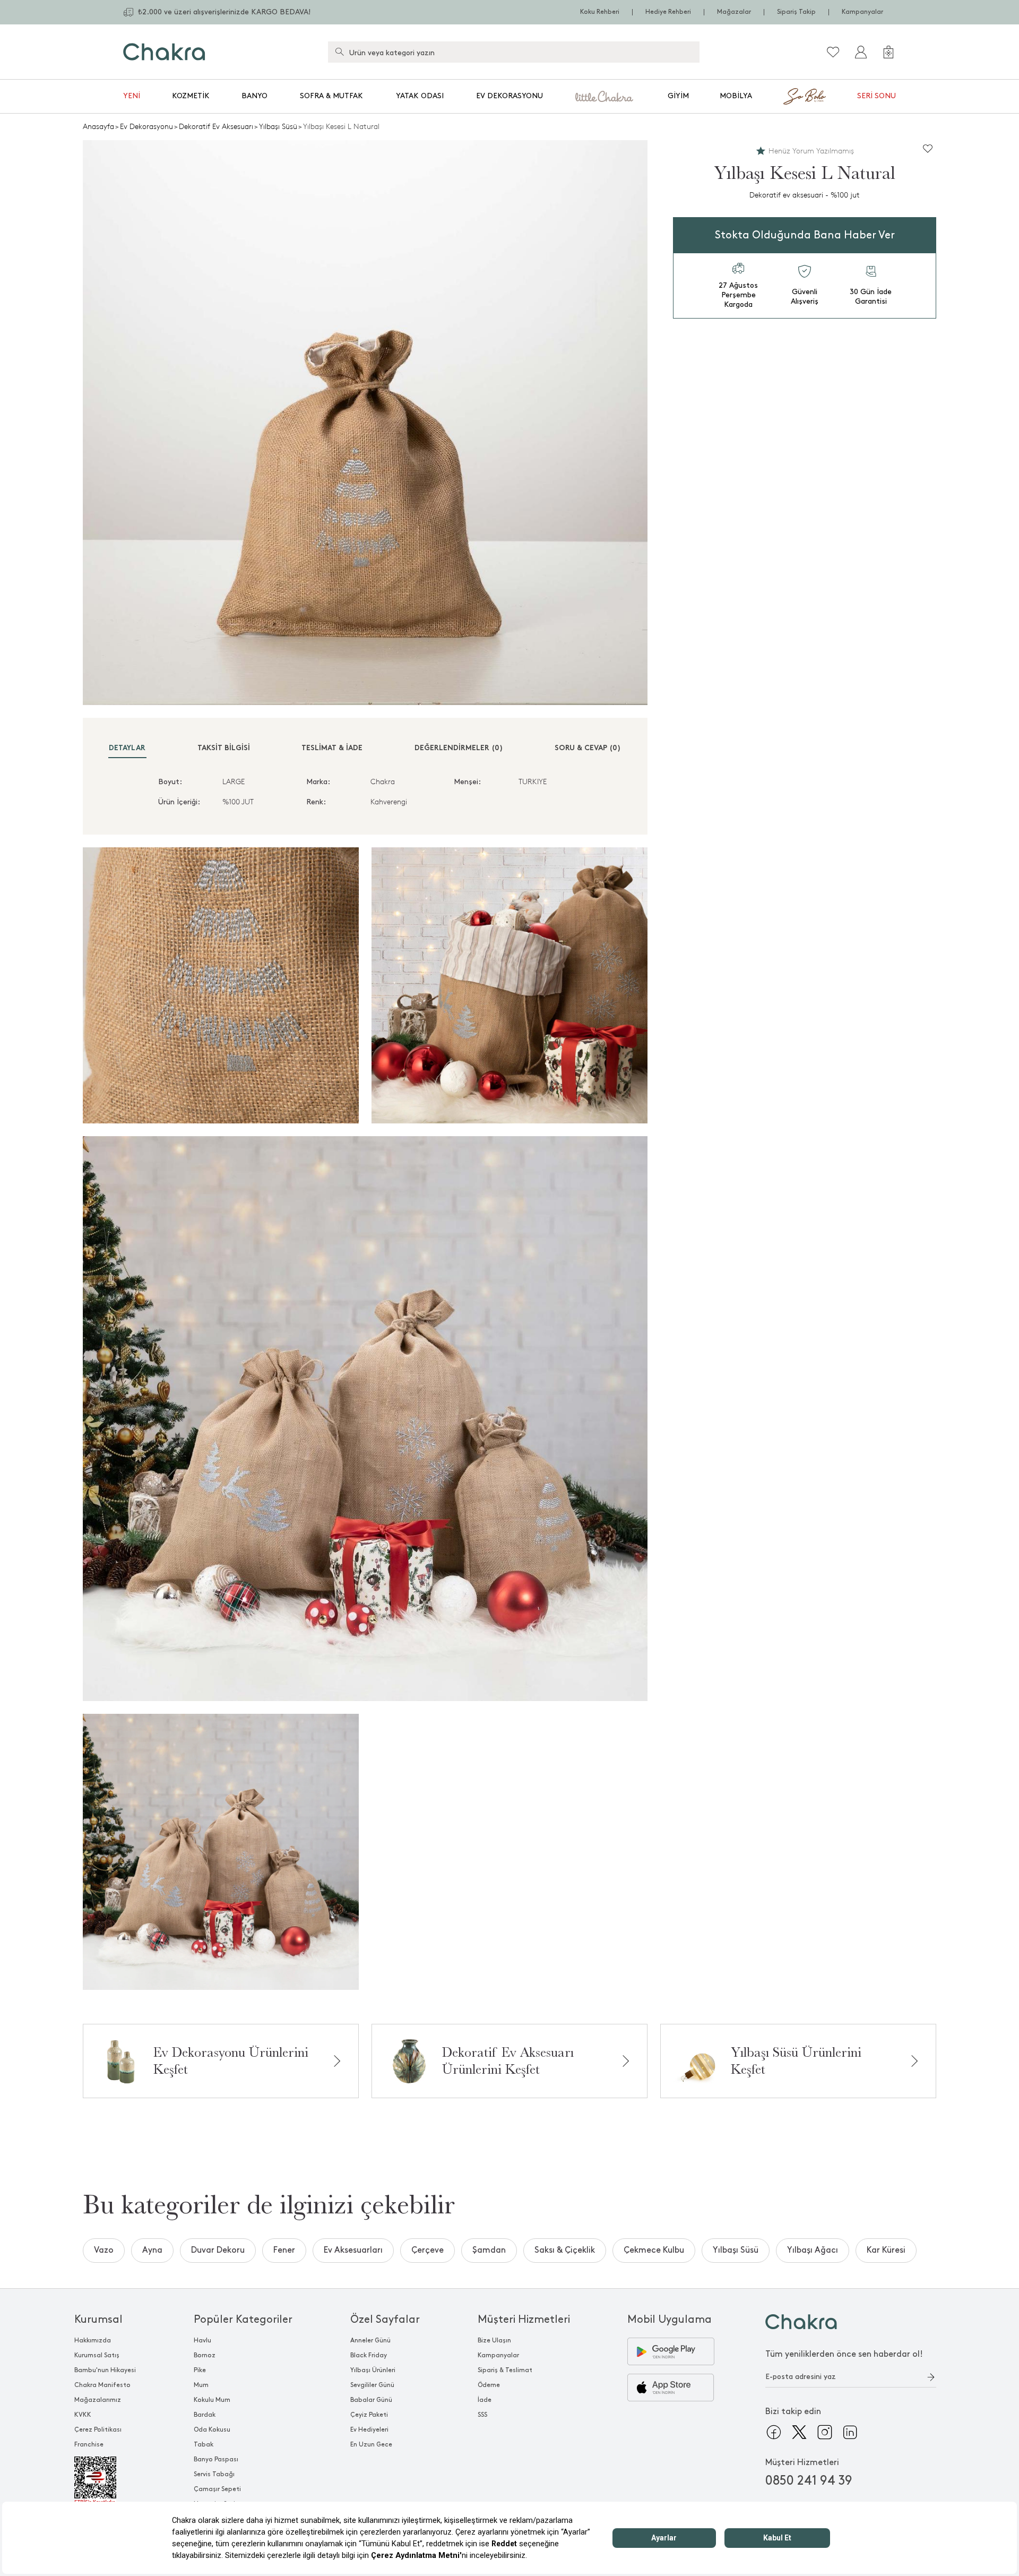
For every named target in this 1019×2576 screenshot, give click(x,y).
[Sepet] (888, 52)
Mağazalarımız (98, 2400)
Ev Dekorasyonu (509, 96)
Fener (284, 2250)
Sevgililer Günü (372, 2385)
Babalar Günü (371, 2400)
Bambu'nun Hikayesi (105, 2370)
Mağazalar (734, 12)
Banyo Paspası (216, 2459)
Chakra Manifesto (102, 2385)
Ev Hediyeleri (369, 2430)
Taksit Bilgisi (224, 748)
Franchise (89, 2445)
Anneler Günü (370, 2341)
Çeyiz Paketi (369, 2415)
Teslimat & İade (332, 748)
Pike (200, 2370)
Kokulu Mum (212, 2400)
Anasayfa (98, 127)
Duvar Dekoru (218, 2250)
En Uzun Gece (371, 2445)
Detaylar (127, 748)
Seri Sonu (876, 96)
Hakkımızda (93, 2341)
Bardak (205, 2415)
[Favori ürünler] (833, 52)
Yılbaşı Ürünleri (373, 2370)
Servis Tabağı (214, 2474)
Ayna (152, 2250)
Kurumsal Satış (97, 2355)
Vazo (104, 2250)
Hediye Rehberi (668, 12)
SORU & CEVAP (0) (588, 748)
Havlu (202, 2341)
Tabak (204, 2445)
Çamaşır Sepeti (217, 2489)
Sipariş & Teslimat (505, 2370)
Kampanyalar (862, 12)
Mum (201, 2385)
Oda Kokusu (212, 2430)
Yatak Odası (420, 96)
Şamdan (489, 2250)
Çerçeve (428, 2250)
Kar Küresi (886, 2250)
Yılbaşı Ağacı (813, 2250)
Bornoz (205, 2355)
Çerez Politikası (98, 2430)
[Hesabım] (861, 52)
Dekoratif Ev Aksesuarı (216, 127)
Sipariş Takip (796, 12)
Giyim (678, 96)
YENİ (132, 96)
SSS (482, 2415)
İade (485, 2400)
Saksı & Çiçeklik (565, 2250)
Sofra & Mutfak (331, 96)
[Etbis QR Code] (105, 2481)
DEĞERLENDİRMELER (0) (459, 748)
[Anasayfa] (164, 52)
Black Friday (369, 2355)
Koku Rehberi (600, 12)
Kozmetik (191, 96)
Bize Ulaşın (494, 2341)
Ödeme (489, 2385)
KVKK (83, 2415)
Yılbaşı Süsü (278, 127)
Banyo (254, 96)
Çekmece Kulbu (654, 2250)
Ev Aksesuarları (353, 2250)
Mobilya (736, 96)
